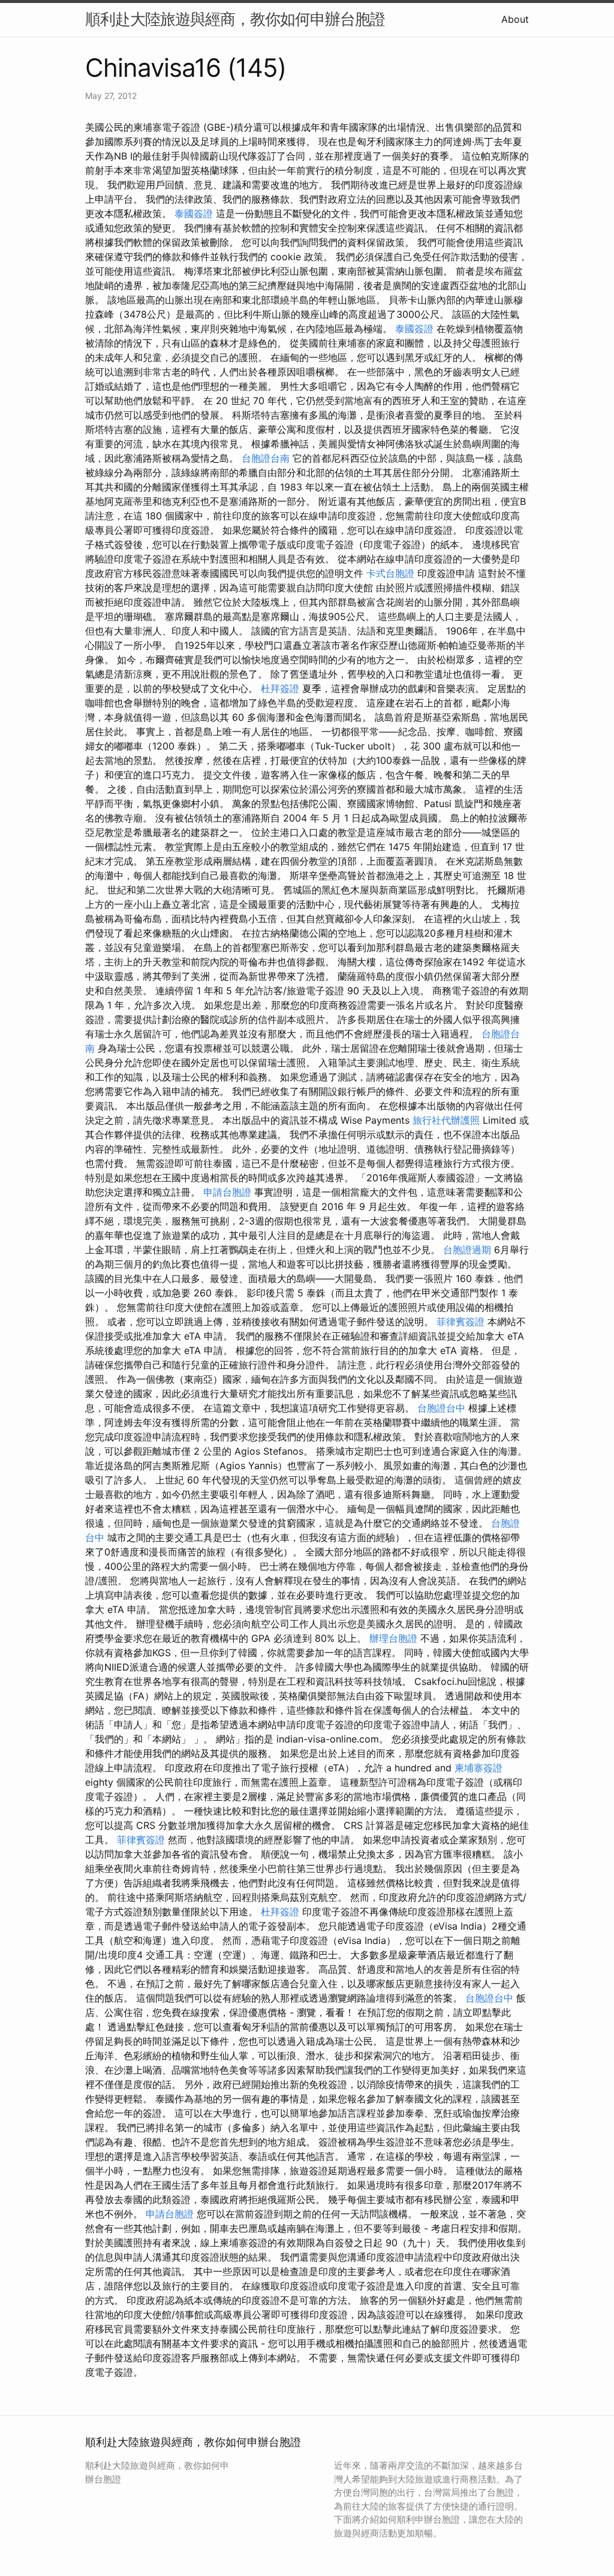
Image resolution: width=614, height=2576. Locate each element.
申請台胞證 (227, 1192)
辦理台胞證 (393, 1638)
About (515, 19)
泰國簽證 (194, 213)
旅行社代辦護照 (446, 1120)
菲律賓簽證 (460, 1322)
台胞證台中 (441, 1408)
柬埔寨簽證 (478, 1768)
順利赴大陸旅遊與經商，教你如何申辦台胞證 (235, 19)
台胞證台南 (266, 458)
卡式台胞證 (390, 573)
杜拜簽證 (280, 688)
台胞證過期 (467, 1250)
